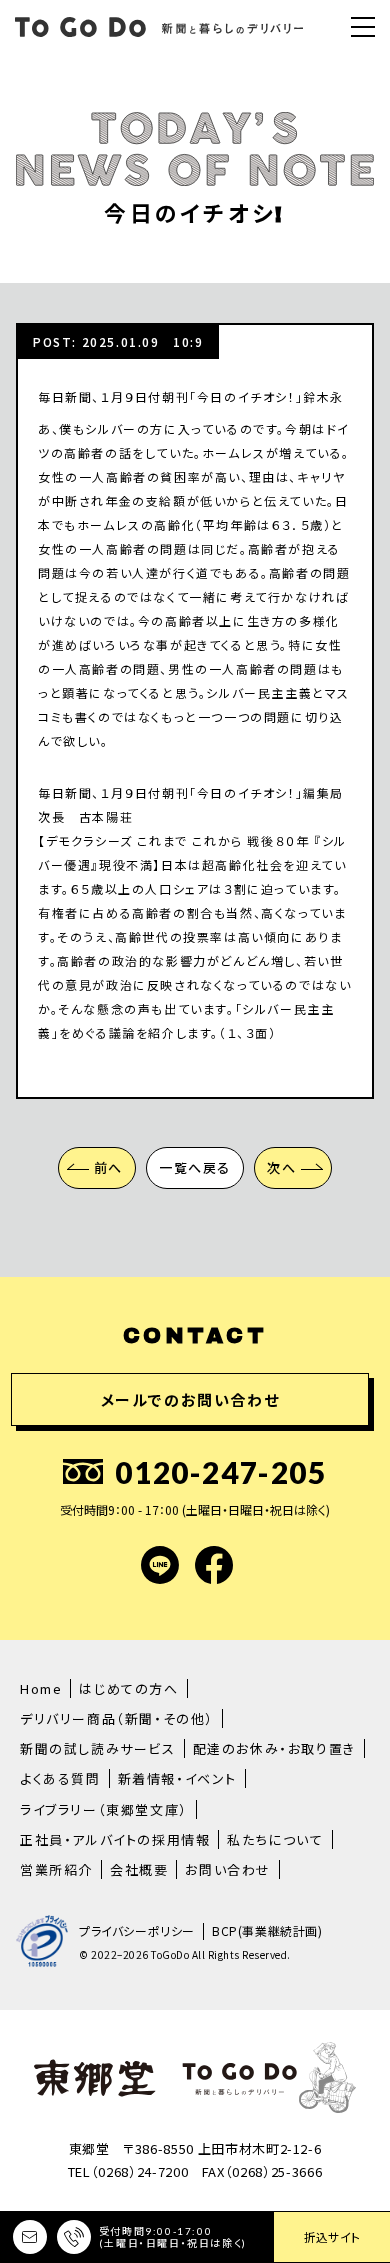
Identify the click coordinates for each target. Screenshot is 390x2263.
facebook (214, 1565)
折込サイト (332, 2236)
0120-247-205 (220, 1472)
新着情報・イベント (177, 1778)
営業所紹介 (56, 1869)
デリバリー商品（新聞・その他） (117, 1718)
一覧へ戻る (195, 1167)
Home (41, 1688)
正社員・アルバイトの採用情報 (115, 1839)
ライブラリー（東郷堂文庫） (104, 1809)
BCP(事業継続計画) (267, 1931)
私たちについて (275, 1839)
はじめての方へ (128, 1688)
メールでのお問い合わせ (190, 1399)
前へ (108, 1167)
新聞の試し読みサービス (98, 1748)
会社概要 (139, 1869)
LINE (160, 1565)
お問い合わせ (228, 1869)
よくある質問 (60, 1778)
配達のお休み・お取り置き (274, 1748)
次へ (281, 1167)
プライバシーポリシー (137, 1931)
